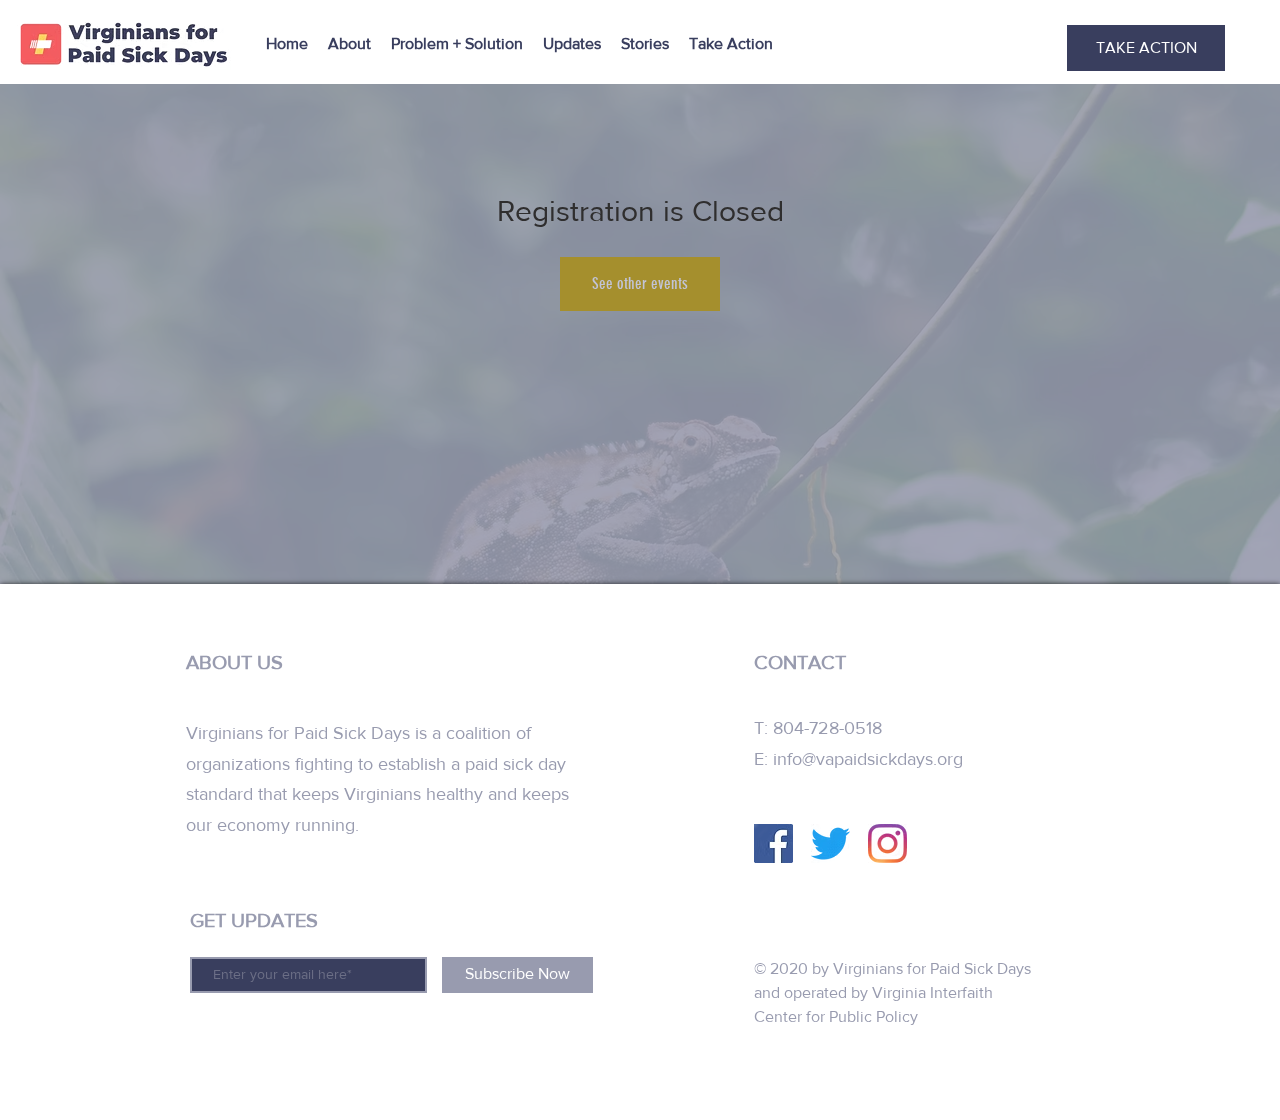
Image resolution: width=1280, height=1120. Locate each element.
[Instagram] (887, 843)
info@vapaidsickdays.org (868, 759)
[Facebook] (773, 843)
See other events (640, 283)
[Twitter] (830, 843)
